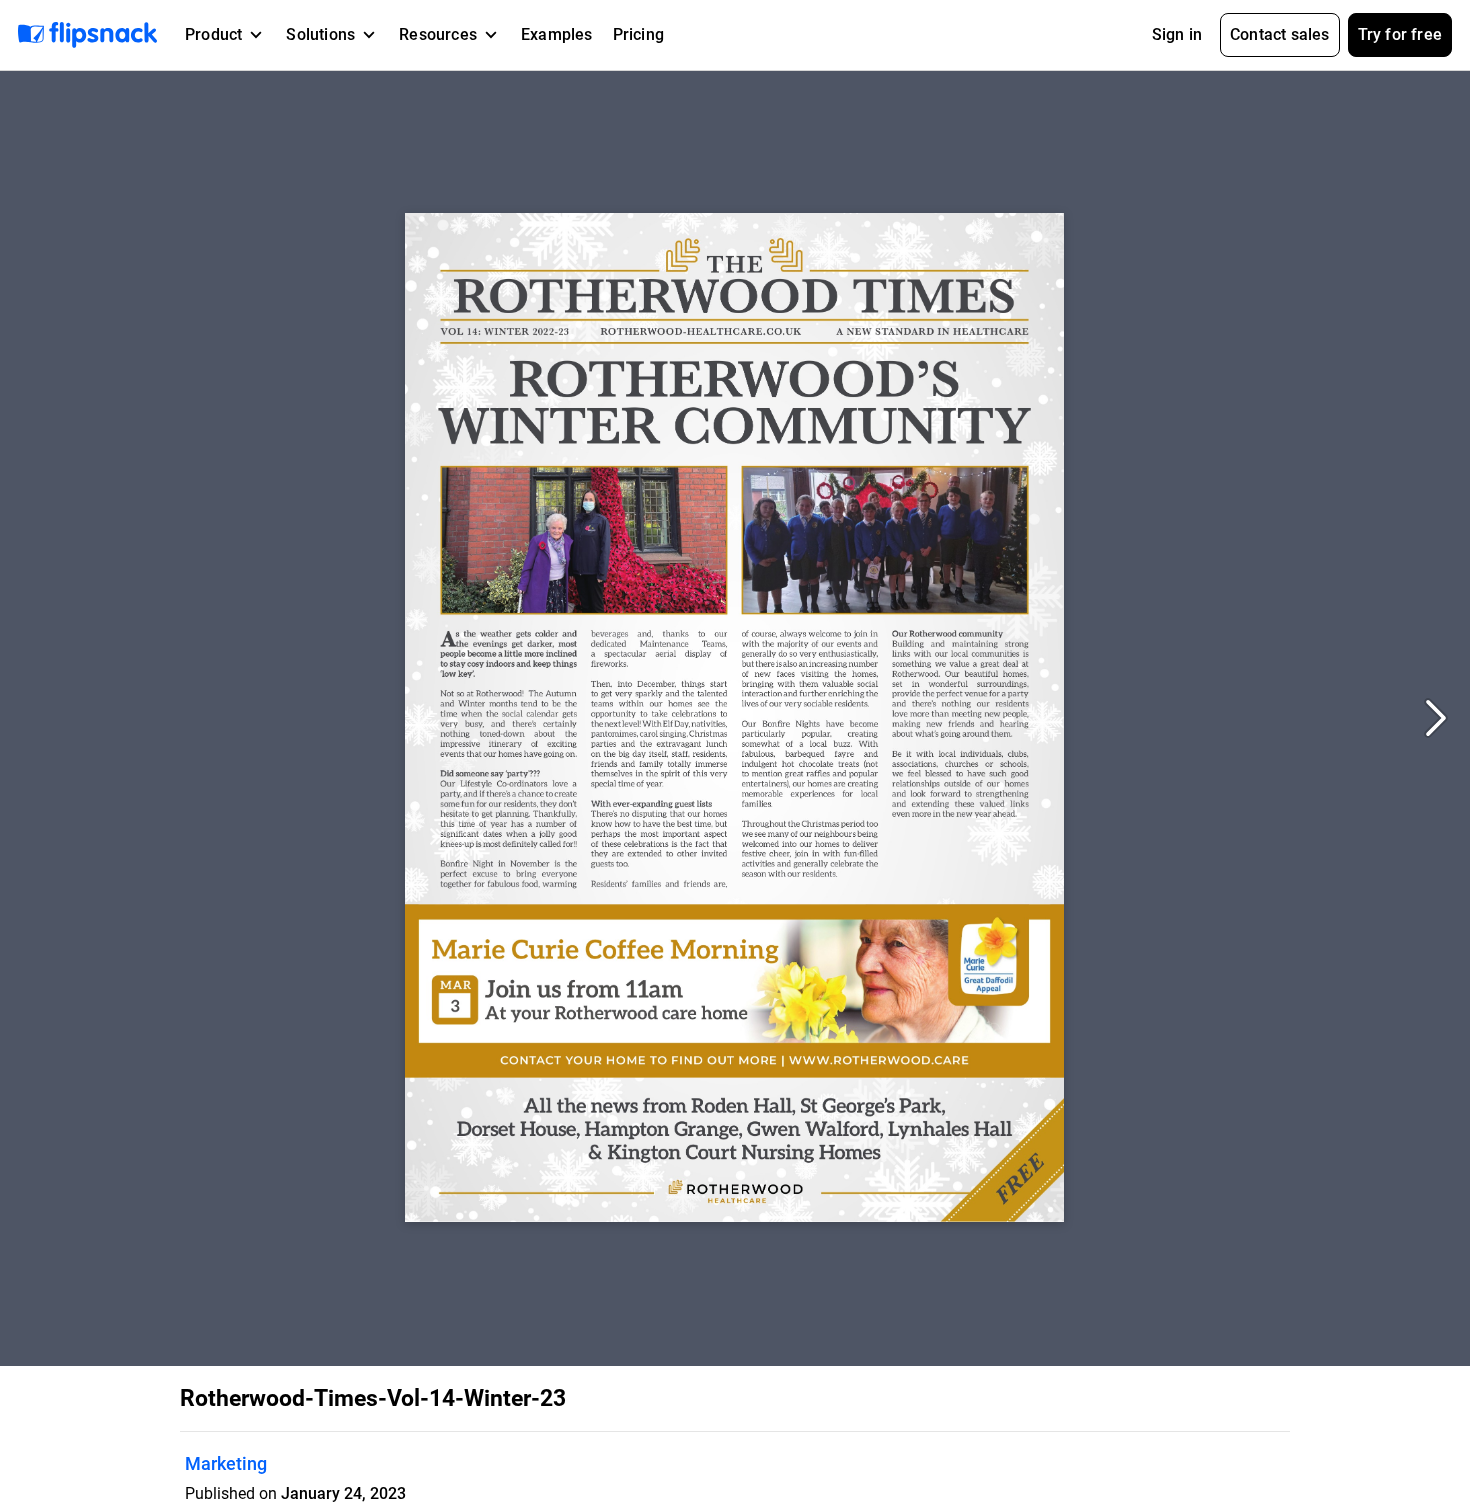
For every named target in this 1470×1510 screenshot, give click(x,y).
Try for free (1400, 34)
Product (213, 34)
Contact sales (1280, 34)
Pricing (638, 34)
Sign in (1177, 34)
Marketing (226, 1463)
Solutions (320, 34)
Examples (557, 34)
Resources (438, 34)
